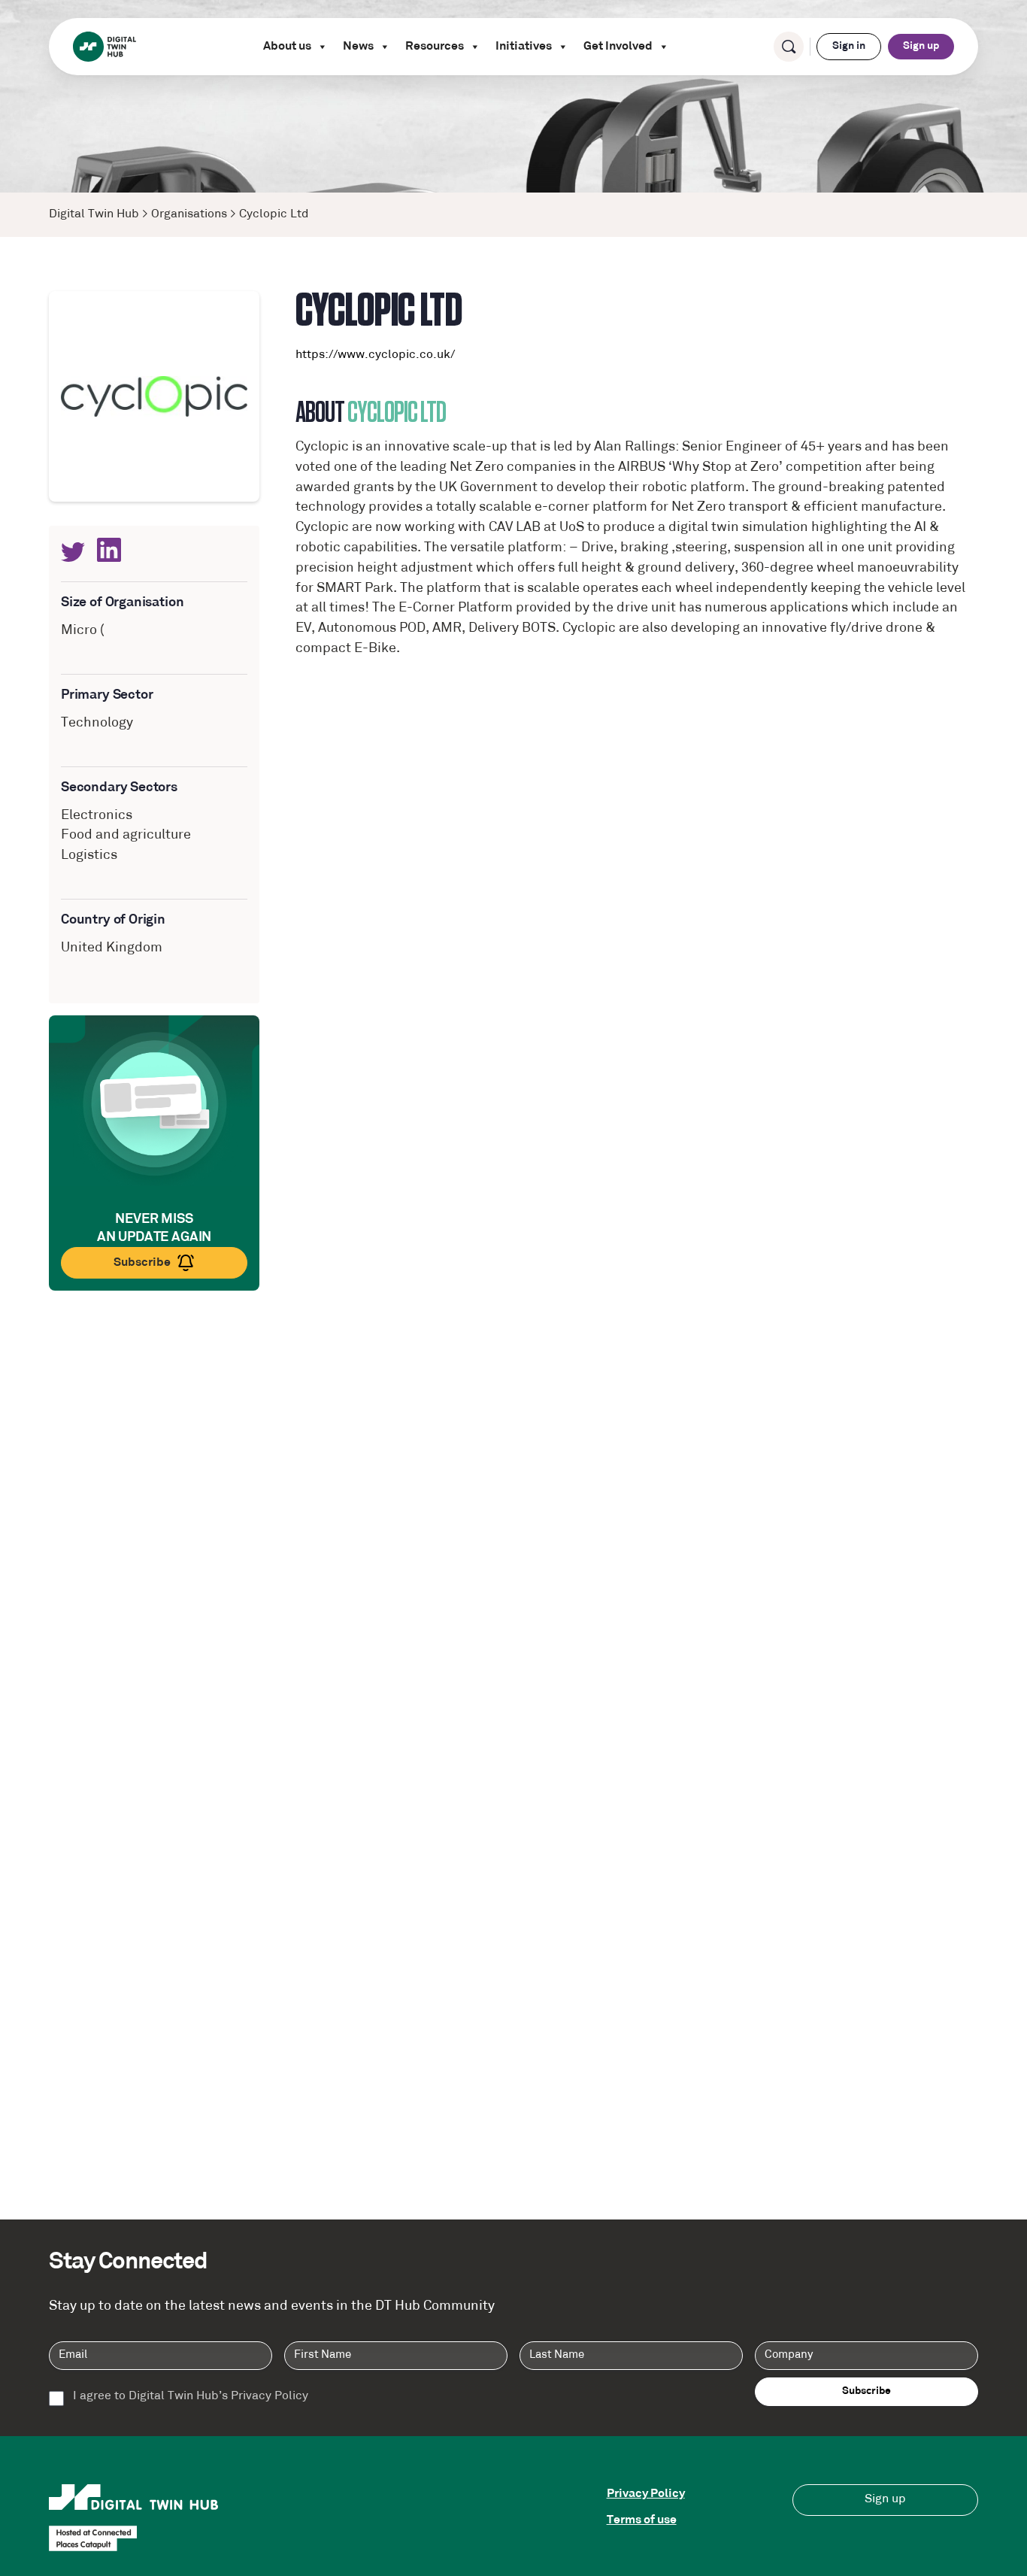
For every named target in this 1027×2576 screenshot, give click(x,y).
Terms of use (642, 2520)
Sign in (849, 46)
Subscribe (142, 1263)
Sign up (921, 46)
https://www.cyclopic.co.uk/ (375, 355)
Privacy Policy (646, 2494)
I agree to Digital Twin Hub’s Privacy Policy (191, 2397)
